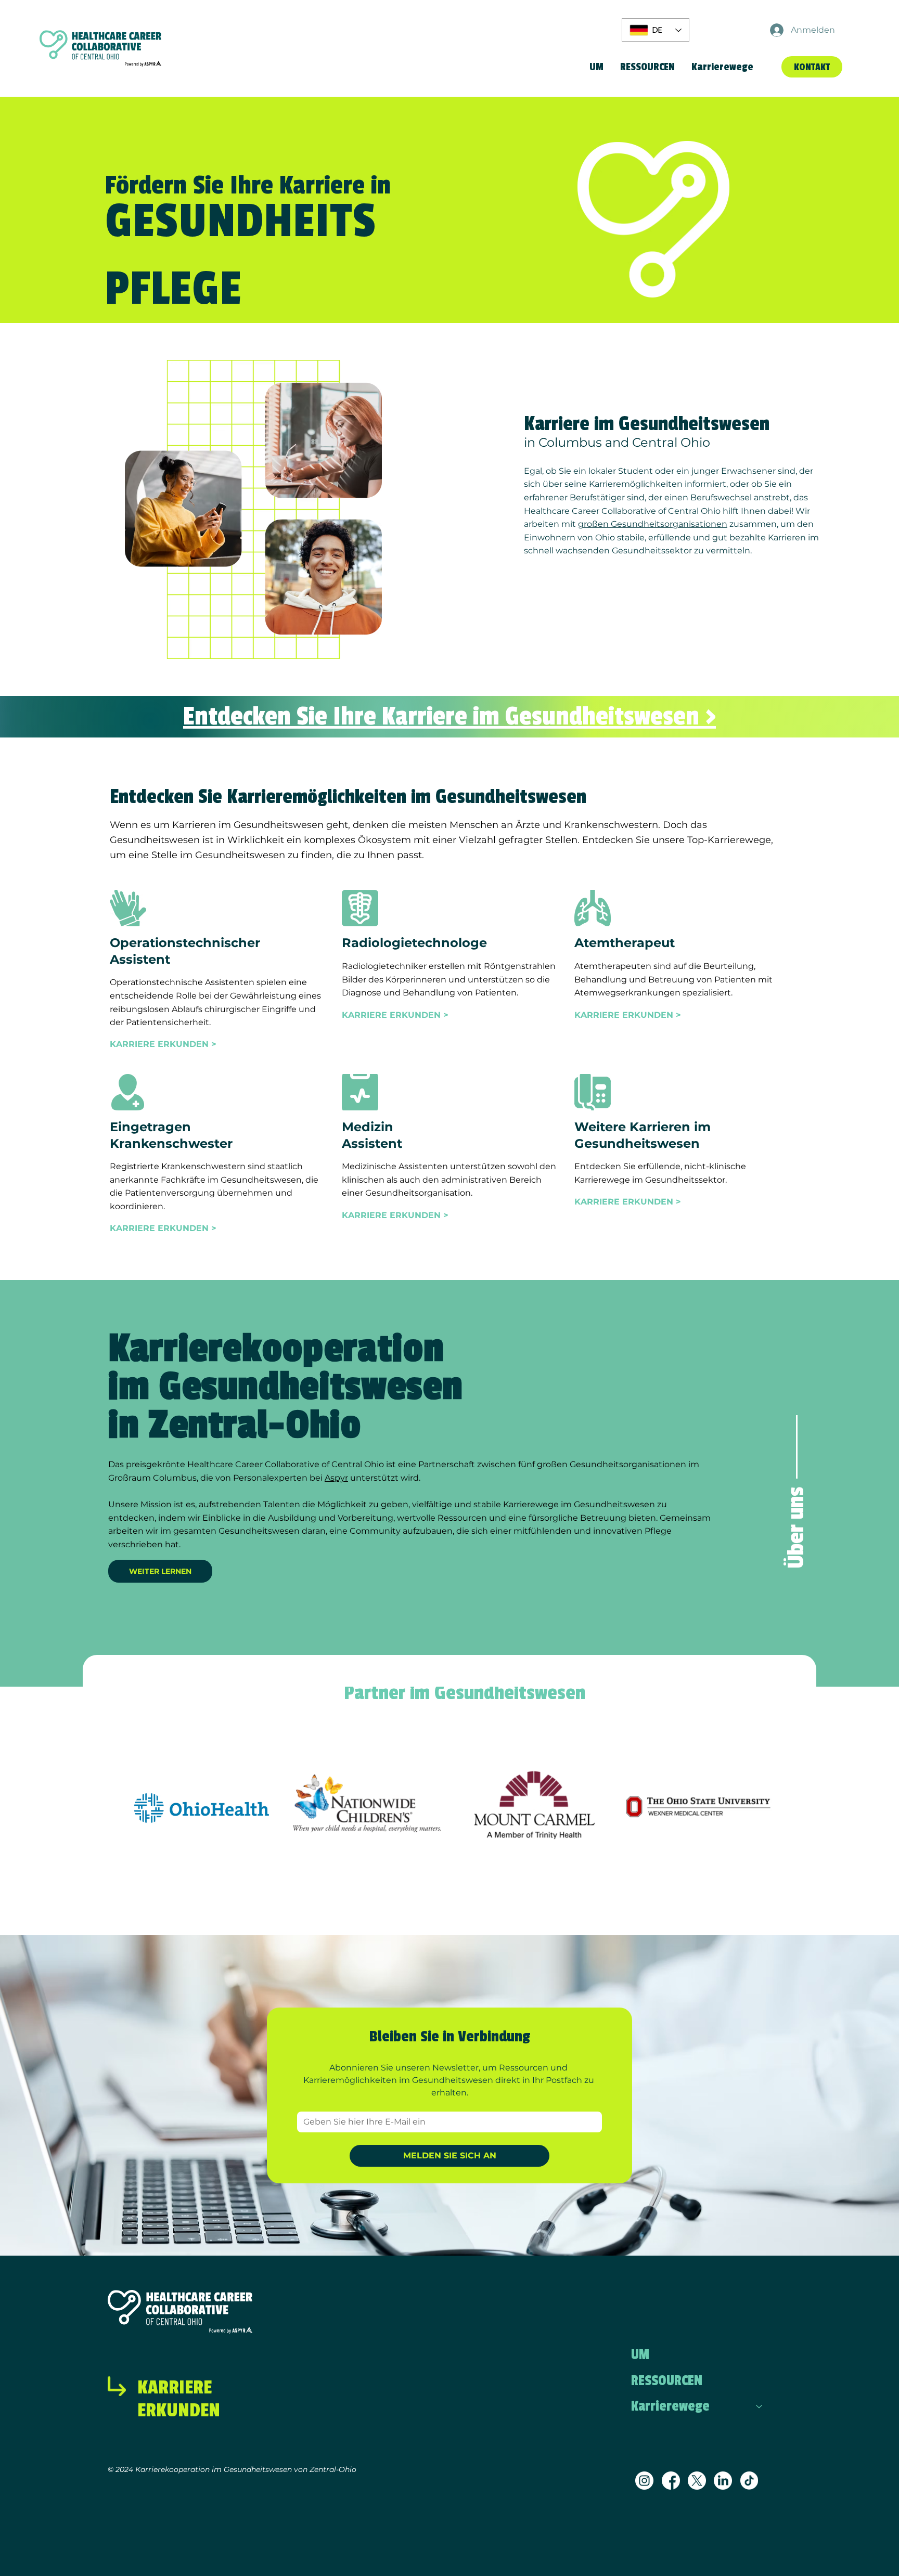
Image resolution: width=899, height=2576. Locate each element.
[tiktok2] (749, 2481)
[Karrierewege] (760, 2406)
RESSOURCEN (667, 2381)
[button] (722, 67)
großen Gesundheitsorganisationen (653, 524)
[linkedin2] (723, 2481)
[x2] (697, 2481)
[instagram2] (644, 2481)
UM (640, 2355)
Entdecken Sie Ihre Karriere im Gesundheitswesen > (449, 716)
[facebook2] (671, 2481)
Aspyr (336, 1478)
